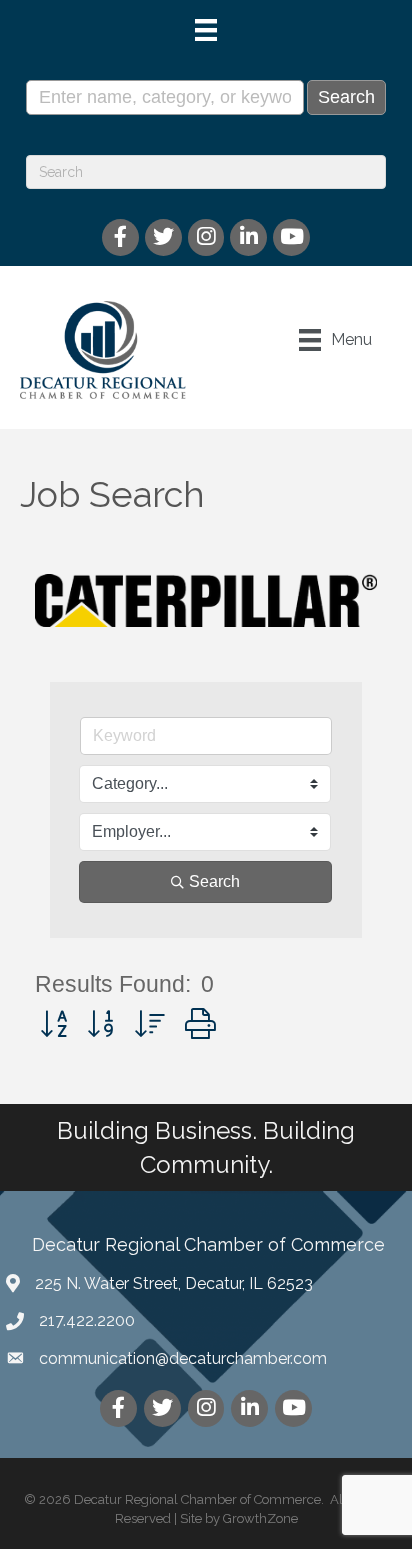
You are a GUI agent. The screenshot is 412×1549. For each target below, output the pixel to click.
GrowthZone (260, 1518)
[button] (53, 1024)
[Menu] (206, 30)
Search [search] (214, 881)
